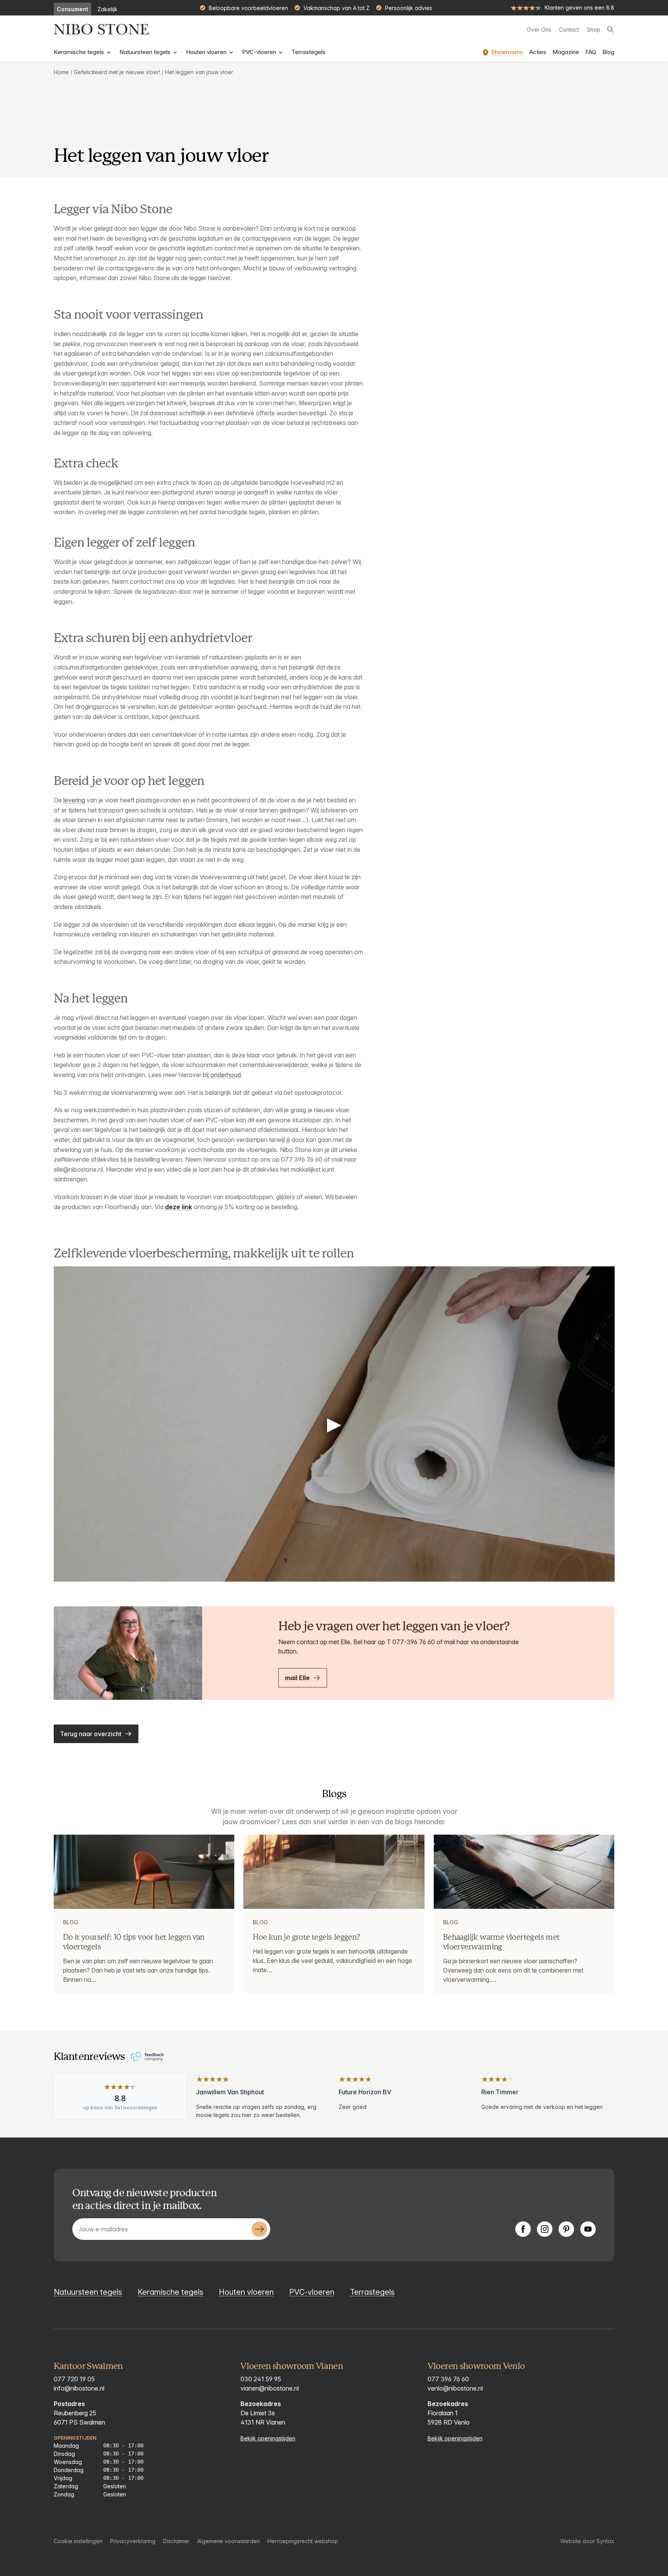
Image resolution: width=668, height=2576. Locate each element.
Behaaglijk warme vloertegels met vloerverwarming (501, 1942)
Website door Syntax (587, 2541)
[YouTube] (588, 2229)
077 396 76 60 (448, 2379)
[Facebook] (523, 2229)
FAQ (591, 52)
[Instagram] (545, 2229)
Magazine (566, 52)
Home (61, 72)
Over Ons (539, 30)
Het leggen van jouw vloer (199, 72)
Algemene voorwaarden (228, 2541)
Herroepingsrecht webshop (303, 2541)
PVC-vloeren (260, 52)
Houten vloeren (207, 52)
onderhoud (226, 1075)
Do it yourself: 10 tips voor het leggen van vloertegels (134, 1942)
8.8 (120, 2099)
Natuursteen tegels (146, 52)
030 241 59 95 (261, 2379)
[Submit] (259, 2229)
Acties (538, 52)
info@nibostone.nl (79, 2388)
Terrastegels (308, 52)
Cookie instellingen (78, 2541)
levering (74, 800)
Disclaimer (176, 2541)
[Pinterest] (566, 2229)
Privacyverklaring (133, 2541)
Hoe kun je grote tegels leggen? (306, 1937)
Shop (594, 30)
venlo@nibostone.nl (455, 2388)
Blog (608, 52)
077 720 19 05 (74, 2379)
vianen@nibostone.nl (270, 2388)
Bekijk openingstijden (268, 2438)
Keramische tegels (80, 52)
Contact (569, 30)
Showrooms (507, 52)
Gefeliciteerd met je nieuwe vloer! (117, 72)
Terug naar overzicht (91, 1734)
